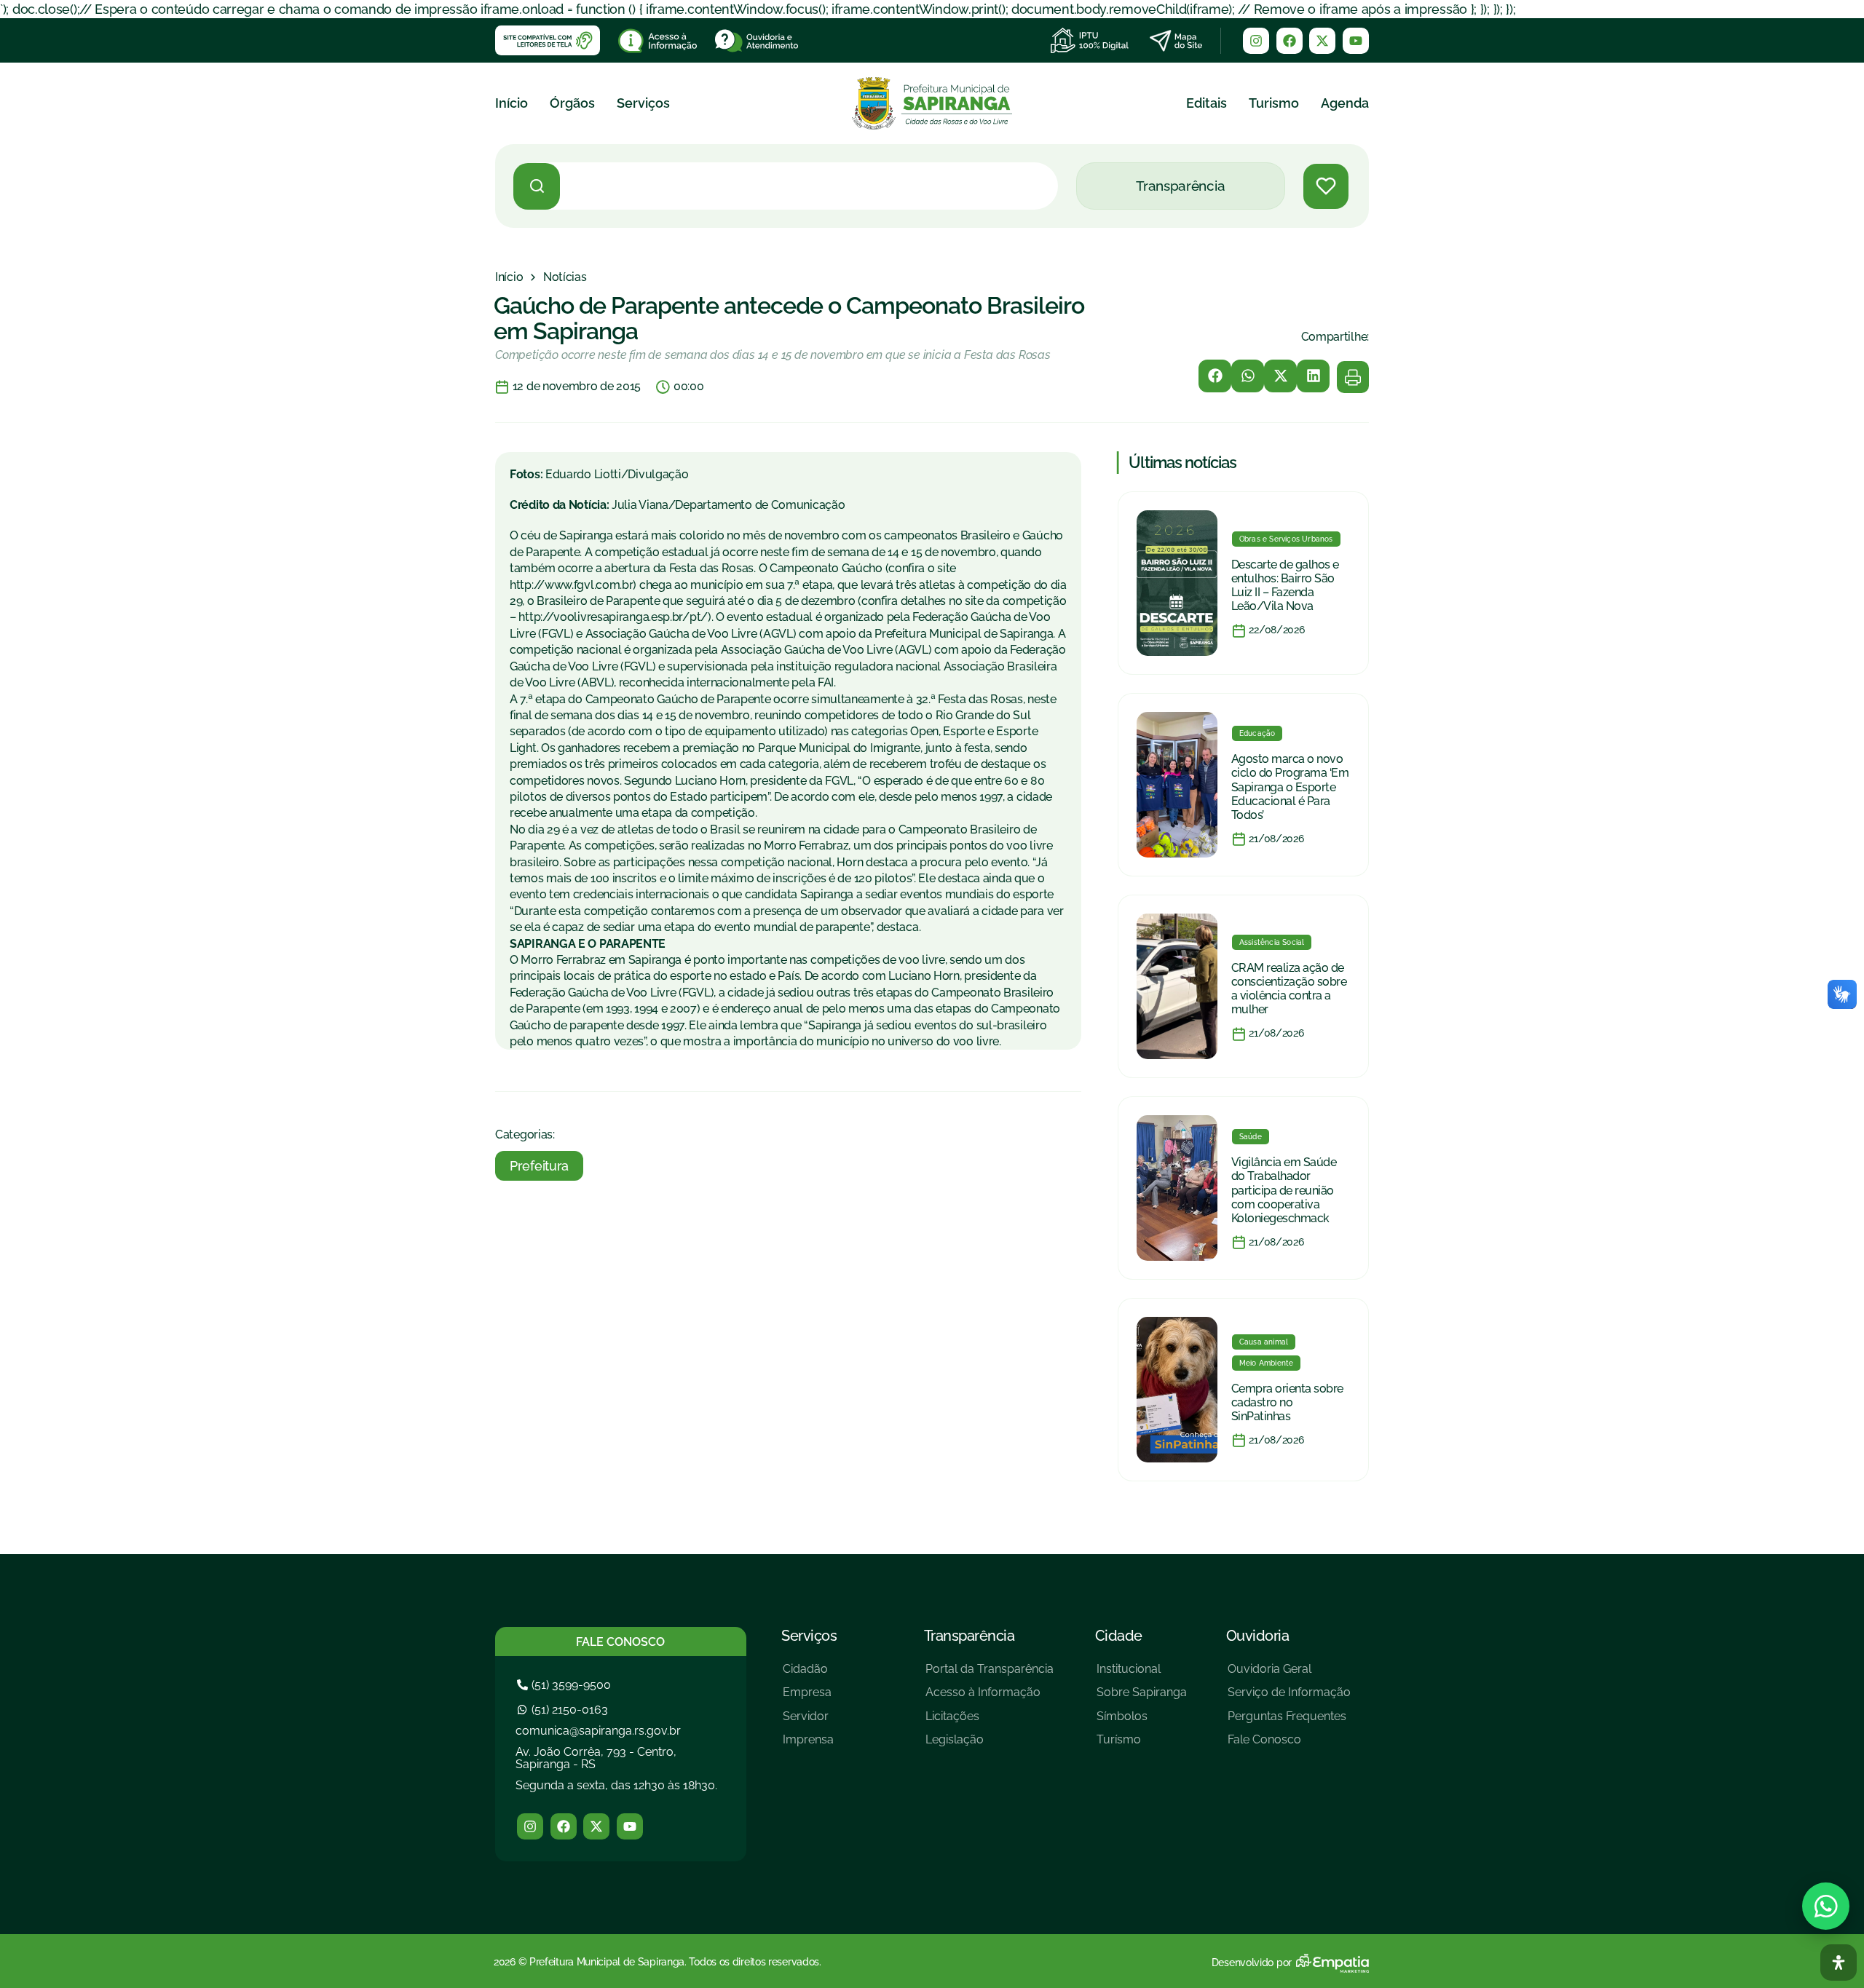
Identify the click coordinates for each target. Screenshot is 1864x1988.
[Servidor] (808, 1722)
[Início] (509, 277)
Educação (1257, 733)
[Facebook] (1290, 41)
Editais (1207, 103)
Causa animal (1264, 1342)
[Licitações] (990, 1722)
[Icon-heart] (1326, 186)
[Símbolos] (1142, 1722)
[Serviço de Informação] (1289, 1698)
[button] (1215, 376)
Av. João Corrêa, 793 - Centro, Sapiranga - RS (596, 1758)
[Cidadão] (808, 1675)
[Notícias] (565, 277)
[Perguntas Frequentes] (1289, 1722)
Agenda (1345, 103)
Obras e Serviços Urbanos (1286, 539)
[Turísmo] (1142, 1745)
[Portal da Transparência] (990, 1675)
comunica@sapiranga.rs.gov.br (598, 1731)
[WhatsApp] (1826, 1906)
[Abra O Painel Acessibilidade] (1839, 1963)
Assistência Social (1272, 942)
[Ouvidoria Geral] (1289, 1675)
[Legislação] (990, 1745)
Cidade (1119, 1636)
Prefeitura (539, 1166)
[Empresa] (808, 1698)
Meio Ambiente (1267, 1363)
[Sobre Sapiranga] (1142, 1698)
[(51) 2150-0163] (564, 1710)
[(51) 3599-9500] (566, 1685)
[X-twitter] (1322, 41)
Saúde (1251, 1137)
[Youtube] (1356, 41)
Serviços (643, 103)
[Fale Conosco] (1289, 1745)
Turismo (1274, 103)
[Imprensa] (808, 1745)
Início (512, 103)
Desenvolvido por (1252, 1963)
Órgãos (572, 103)
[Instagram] (1256, 41)
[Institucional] (1142, 1675)
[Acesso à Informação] (990, 1698)
